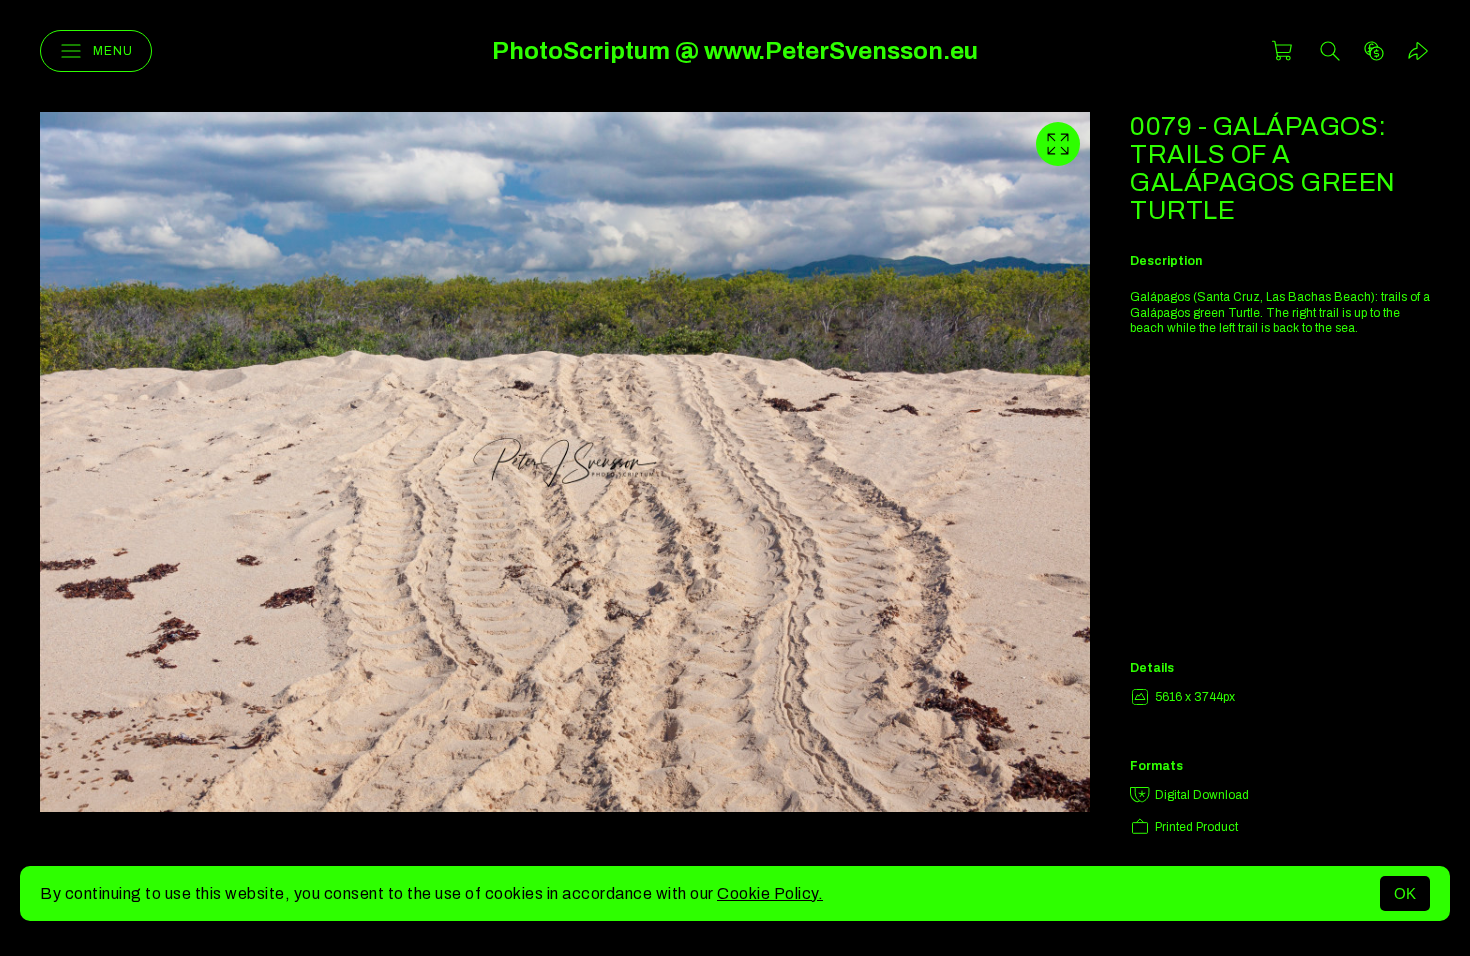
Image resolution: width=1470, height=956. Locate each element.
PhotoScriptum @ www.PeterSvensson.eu (735, 51)
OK (1405, 893)
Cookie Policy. (770, 893)
